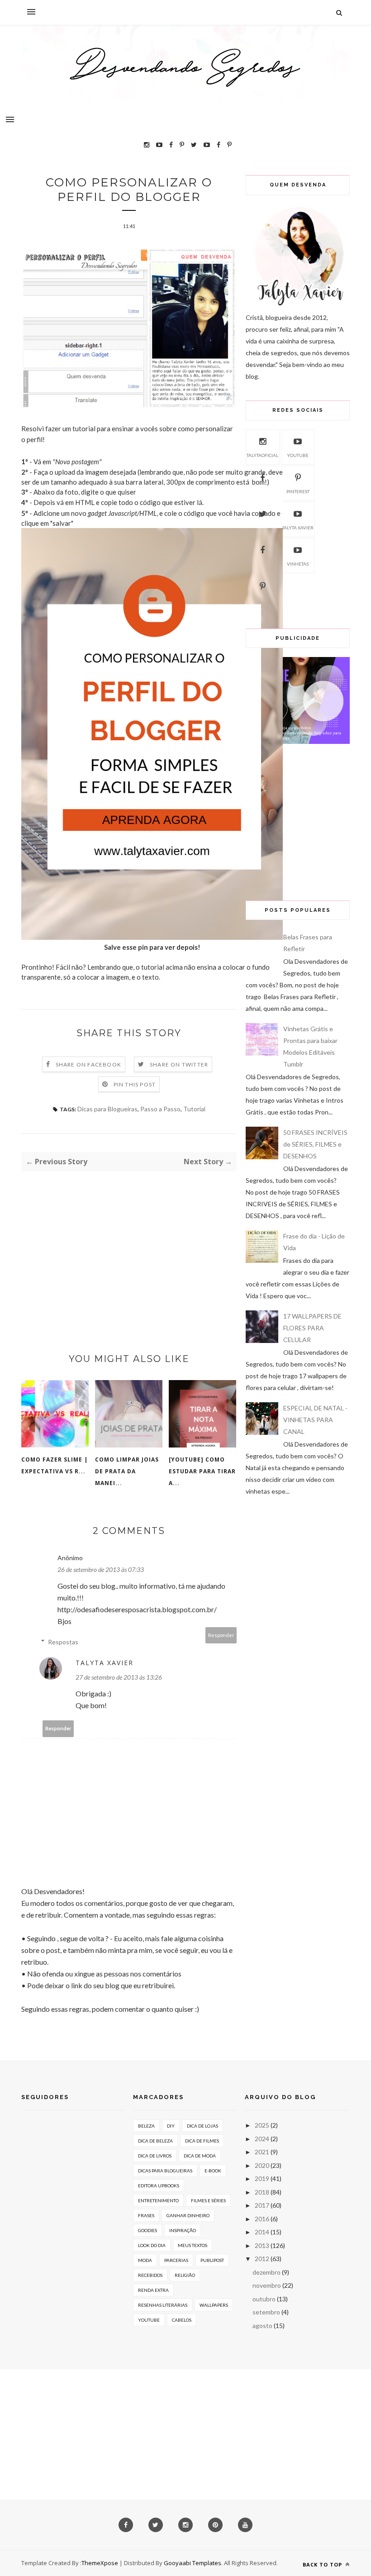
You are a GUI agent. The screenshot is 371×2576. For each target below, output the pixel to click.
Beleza (146, 2126)
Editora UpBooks (159, 2186)
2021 (262, 2152)
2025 (262, 2125)
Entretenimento (158, 2200)
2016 (262, 2219)
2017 (262, 2205)
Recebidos (150, 2275)
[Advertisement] (129, 1246)
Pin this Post (135, 1084)
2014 (262, 2232)
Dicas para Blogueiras (107, 1109)
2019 (262, 2178)
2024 (262, 2139)
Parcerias (176, 2260)
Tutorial (194, 1109)
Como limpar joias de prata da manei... (127, 1471)
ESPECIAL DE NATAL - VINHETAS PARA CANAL (315, 1420)
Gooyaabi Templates (193, 2563)
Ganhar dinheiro (188, 2215)
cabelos (182, 2320)
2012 (262, 2259)
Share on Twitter (179, 1064)
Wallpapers (214, 2305)
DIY (171, 2126)
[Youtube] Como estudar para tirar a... (202, 1471)
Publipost (212, 2260)
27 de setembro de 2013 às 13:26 (119, 1677)
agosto (262, 2326)
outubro (264, 2299)
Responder (221, 1635)
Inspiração (183, 2230)
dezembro (266, 2272)
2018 (262, 2192)
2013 (262, 2245)
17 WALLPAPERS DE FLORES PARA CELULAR (312, 1328)
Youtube (298, 455)
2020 (262, 2165)
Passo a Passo (160, 1109)
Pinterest (298, 491)
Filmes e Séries (208, 2200)
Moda (145, 2260)
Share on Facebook (88, 1064)
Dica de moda (200, 2156)
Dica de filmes (202, 2141)
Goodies (147, 2230)
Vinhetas (298, 564)
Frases (146, 2215)
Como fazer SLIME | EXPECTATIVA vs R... (55, 1465)
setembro (266, 2312)
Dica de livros (155, 2156)
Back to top (323, 2564)
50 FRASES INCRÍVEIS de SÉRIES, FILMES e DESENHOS (315, 1144)
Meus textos (193, 2245)
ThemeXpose (100, 2563)
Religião (185, 2275)
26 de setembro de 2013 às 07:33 (101, 1569)
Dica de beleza (155, 2141)
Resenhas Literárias (163, 2305)
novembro (267, 2285)
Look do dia (152, 2245)
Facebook (262, 564)
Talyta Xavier (105, 1663)
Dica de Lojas (202, 2126)
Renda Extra (153, 2290)
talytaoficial (262, 455)
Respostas (63, 1642)
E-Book (213, 2171)
